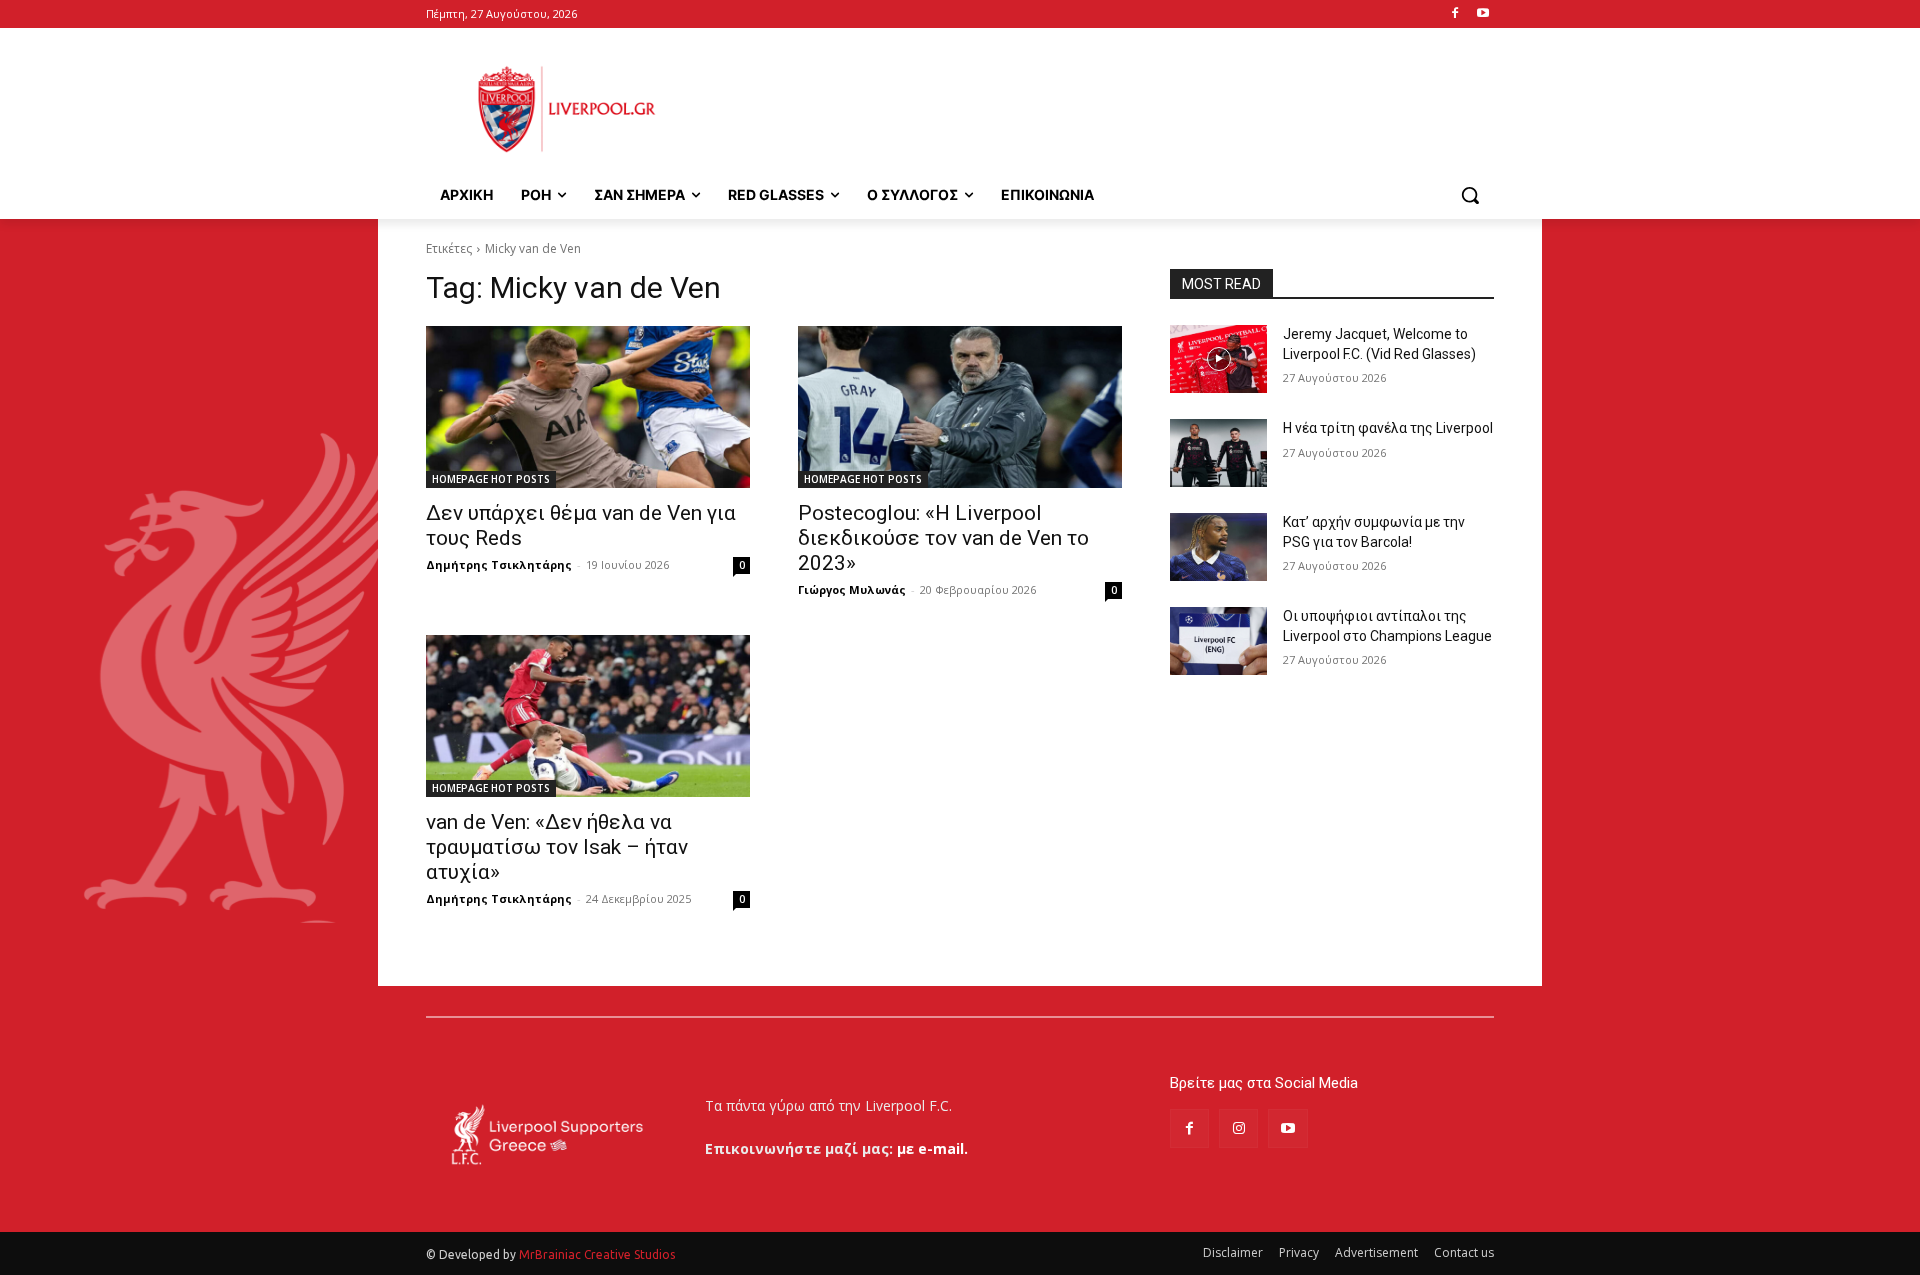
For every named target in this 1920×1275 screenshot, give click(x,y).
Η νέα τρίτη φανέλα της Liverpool (1388, 428)
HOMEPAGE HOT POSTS (491, 479)
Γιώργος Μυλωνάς (852, 589)
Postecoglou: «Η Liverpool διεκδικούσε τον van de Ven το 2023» (943, 538)
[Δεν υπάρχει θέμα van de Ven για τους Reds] (588, 407)
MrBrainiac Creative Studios (597, 1254)
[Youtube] (1482, 14)
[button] (1470, 195)
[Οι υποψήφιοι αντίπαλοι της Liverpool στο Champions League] (1218, 641)
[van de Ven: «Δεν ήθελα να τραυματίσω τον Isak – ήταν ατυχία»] (588, 716)
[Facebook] (1454, 14)
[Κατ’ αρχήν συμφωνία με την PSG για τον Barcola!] (1218, 547)
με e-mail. (932, 1148)
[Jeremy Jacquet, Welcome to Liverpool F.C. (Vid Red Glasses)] (1218, 359)
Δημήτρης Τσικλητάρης (499, 564)
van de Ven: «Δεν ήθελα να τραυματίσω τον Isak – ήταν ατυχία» (557, 847)
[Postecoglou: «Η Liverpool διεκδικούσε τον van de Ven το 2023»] (960, 407)
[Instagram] (1238, 1128)
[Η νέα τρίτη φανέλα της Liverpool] (1218, 453)
